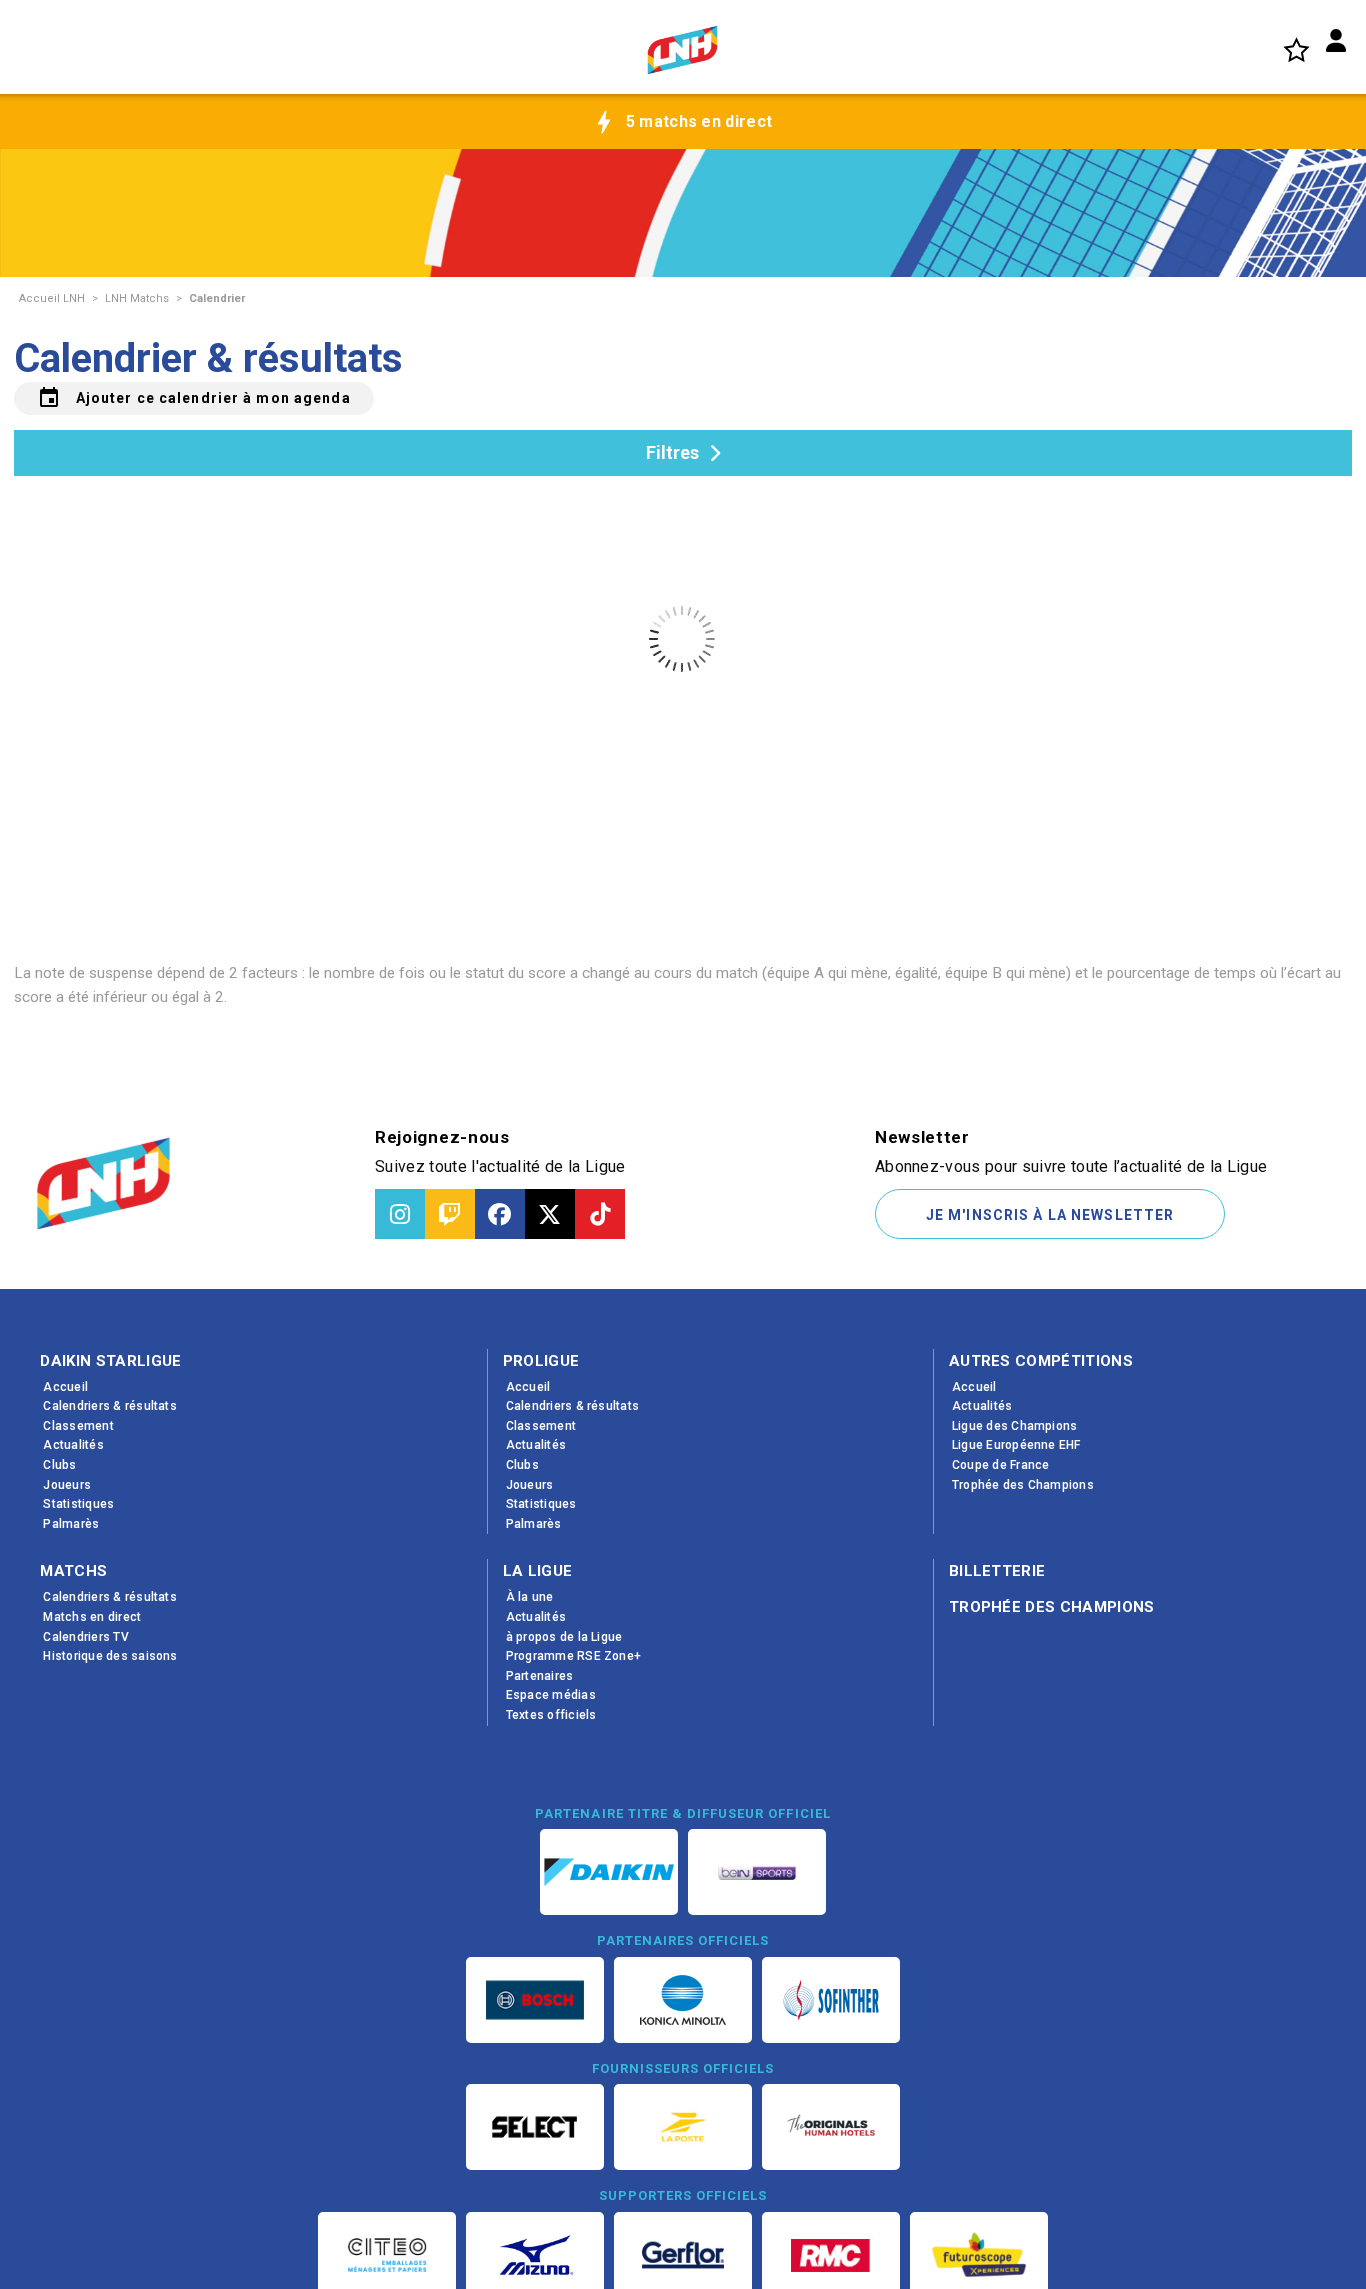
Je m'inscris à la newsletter (1050, 1215)
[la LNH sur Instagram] (400, 1214)
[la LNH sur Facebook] (500, 1214)
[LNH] (682, 50)
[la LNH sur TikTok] (600, 1214)
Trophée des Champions (1052, 1607)
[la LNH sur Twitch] (450, 1214)
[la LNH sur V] (550, 1214)
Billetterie (997, 1571)
